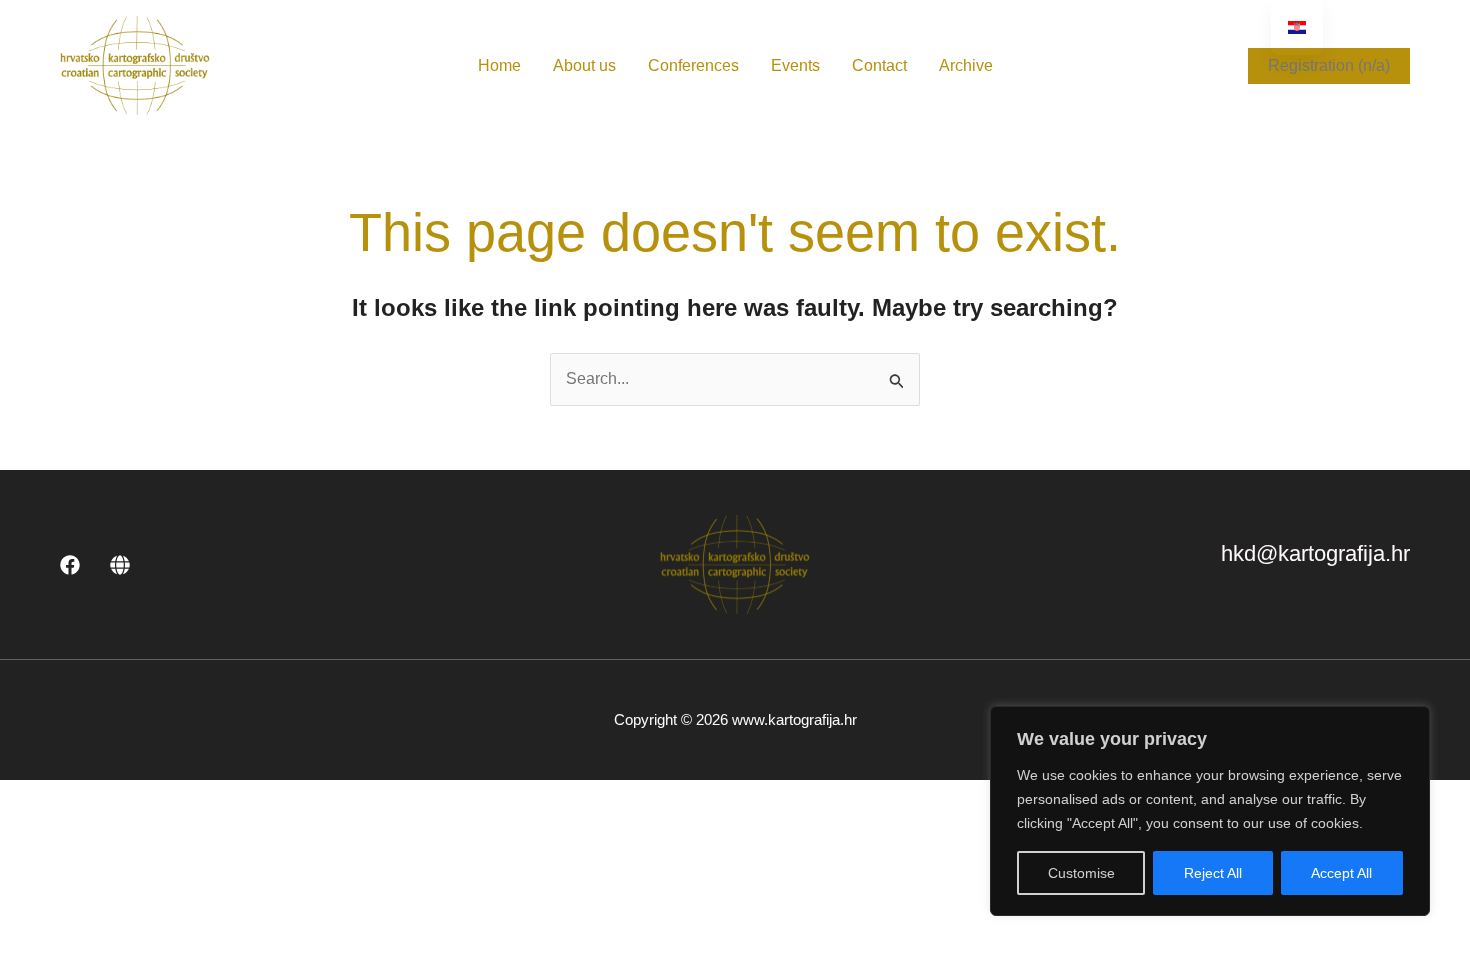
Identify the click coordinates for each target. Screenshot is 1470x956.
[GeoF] (120, 565)
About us (584, 65)
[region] (1210, 811)
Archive (966, 65)
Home (499, 65)
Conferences (693, 65)
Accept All (1341, 873)
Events (795, 65)
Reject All (1213, 873)
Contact (879, 65)
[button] (1329, 66)
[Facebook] (70, 565)
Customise (1081, 873)
